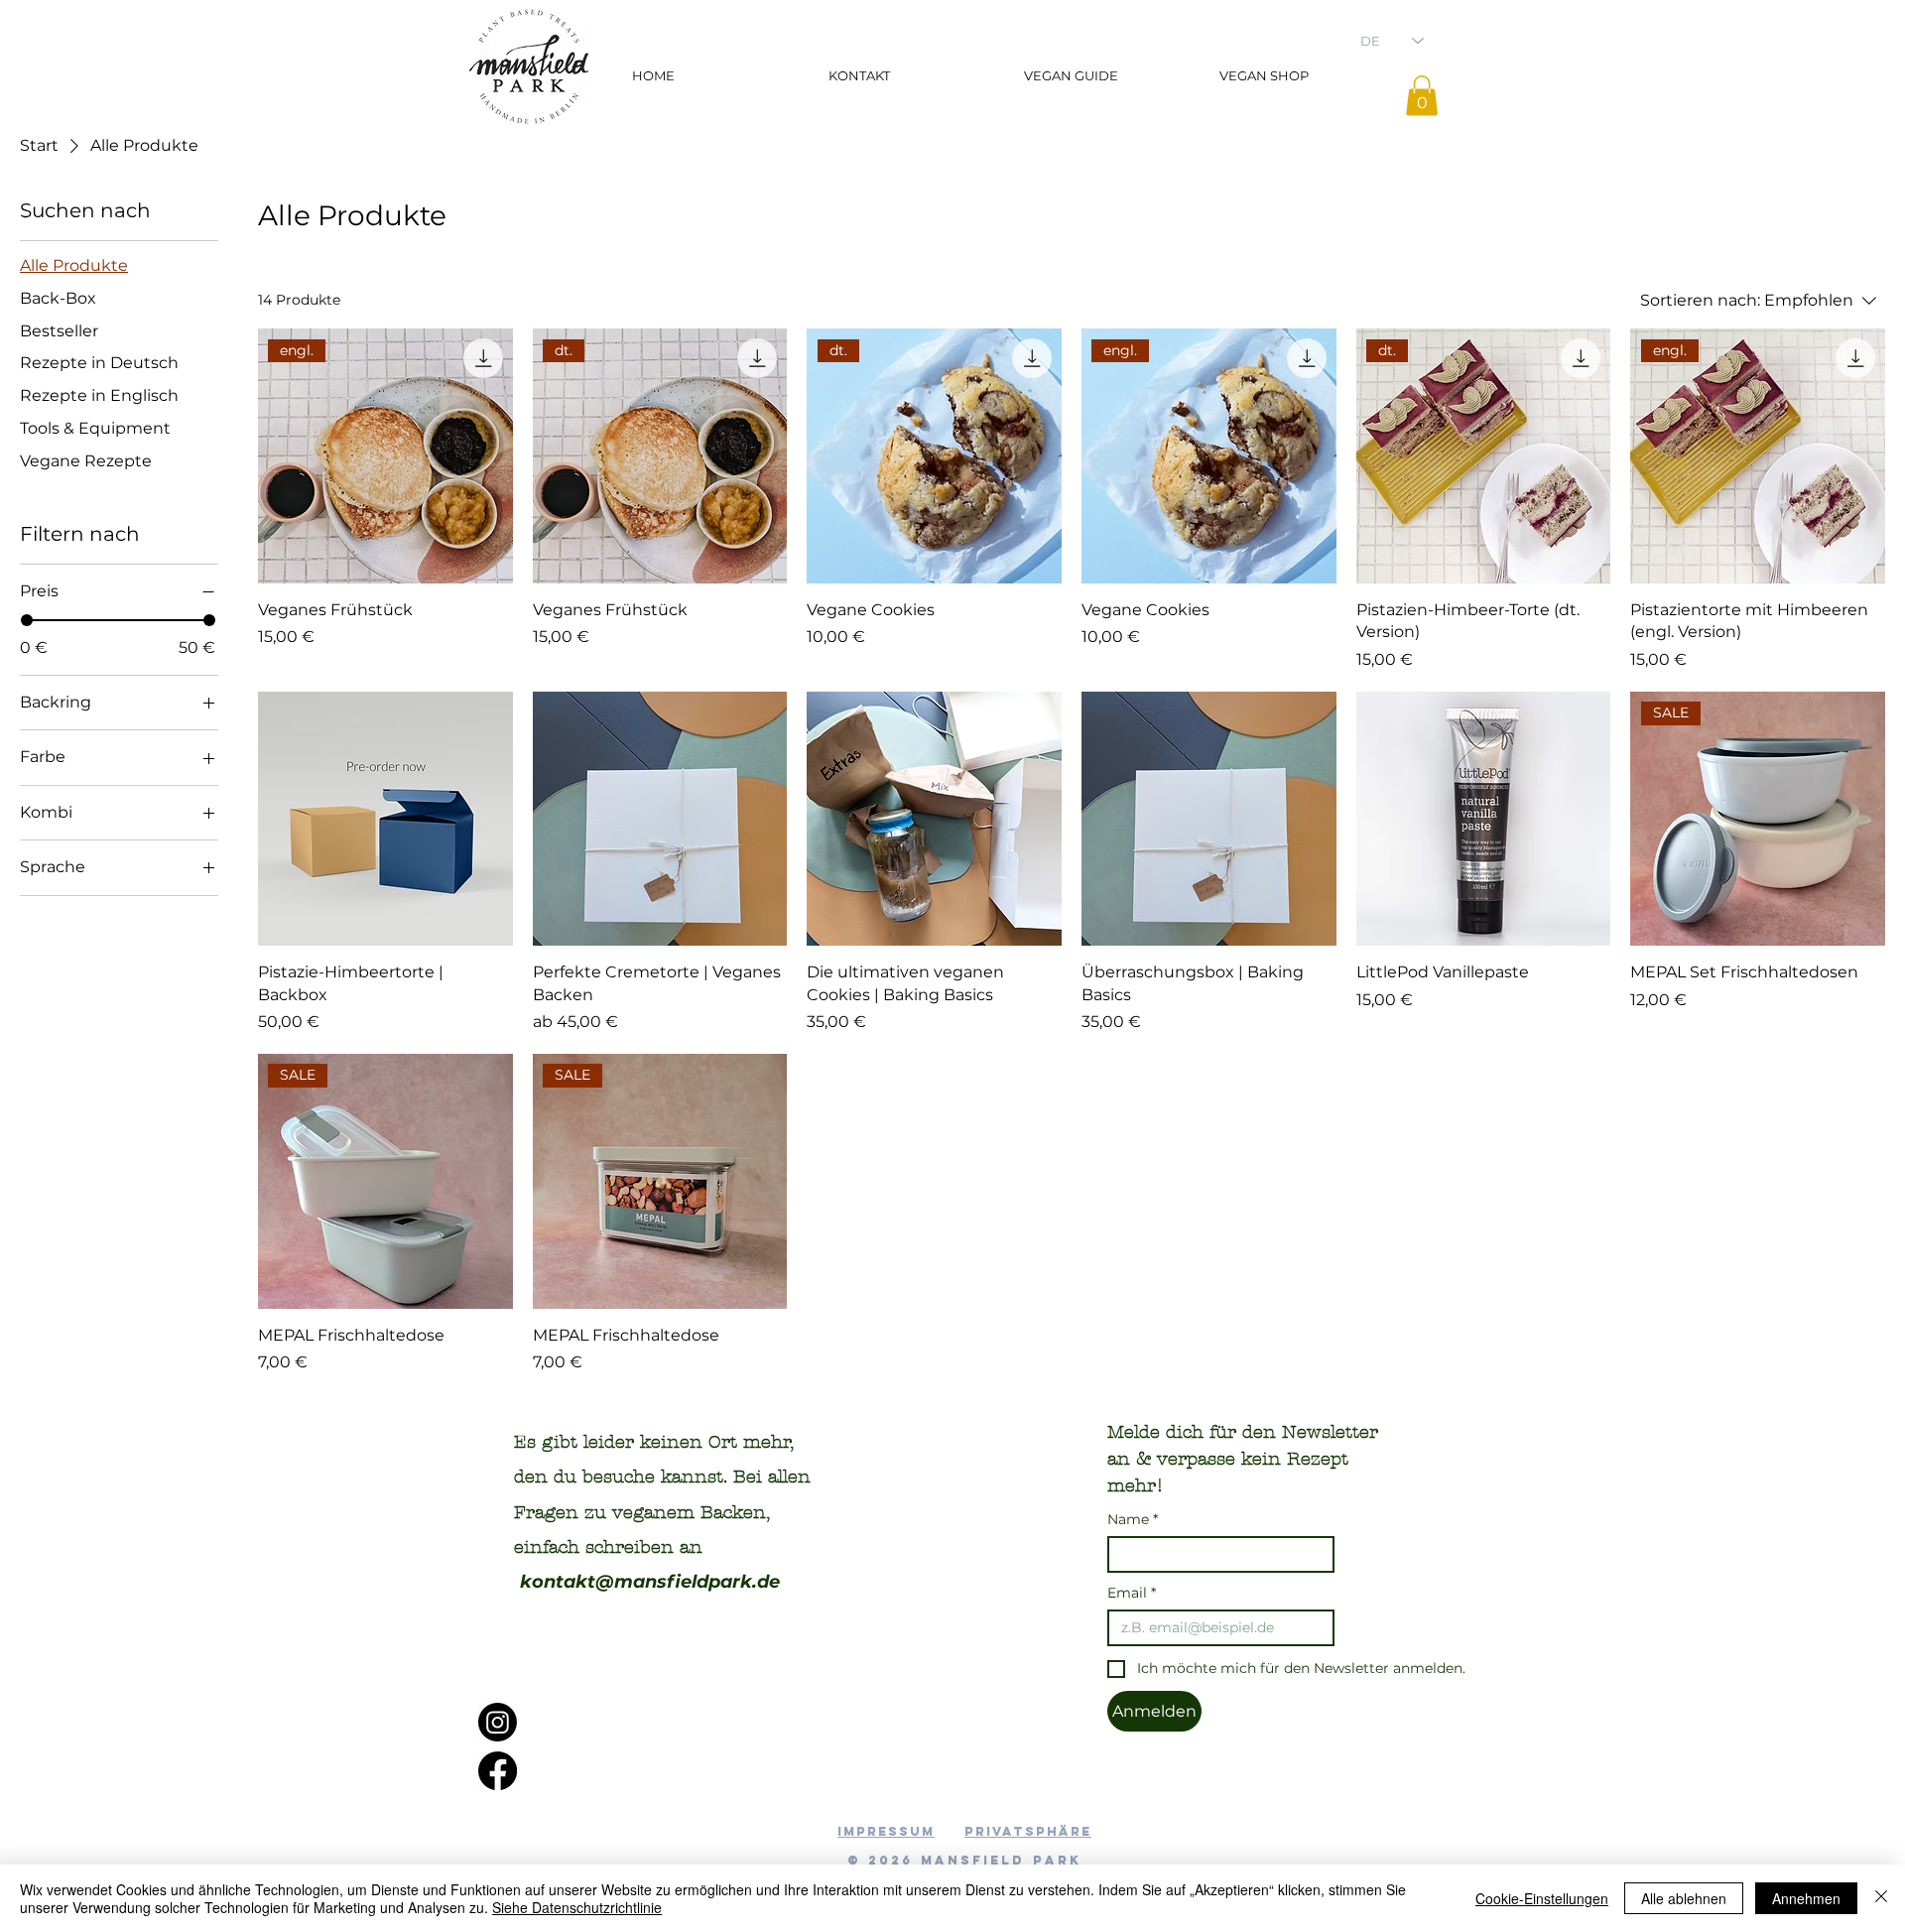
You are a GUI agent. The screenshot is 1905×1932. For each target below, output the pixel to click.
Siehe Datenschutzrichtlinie (577, 1907)
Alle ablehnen (1684, 1898)
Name (1133, 1520)
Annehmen (1806, 1898)
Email (1132, 1593)
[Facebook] (498, 1771)
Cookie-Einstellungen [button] (1542, 1898)
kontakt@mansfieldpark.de (650, 1582)
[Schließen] (1881, 1898)
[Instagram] (498, 1722)
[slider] (27, 620)
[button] (1422, 96)
